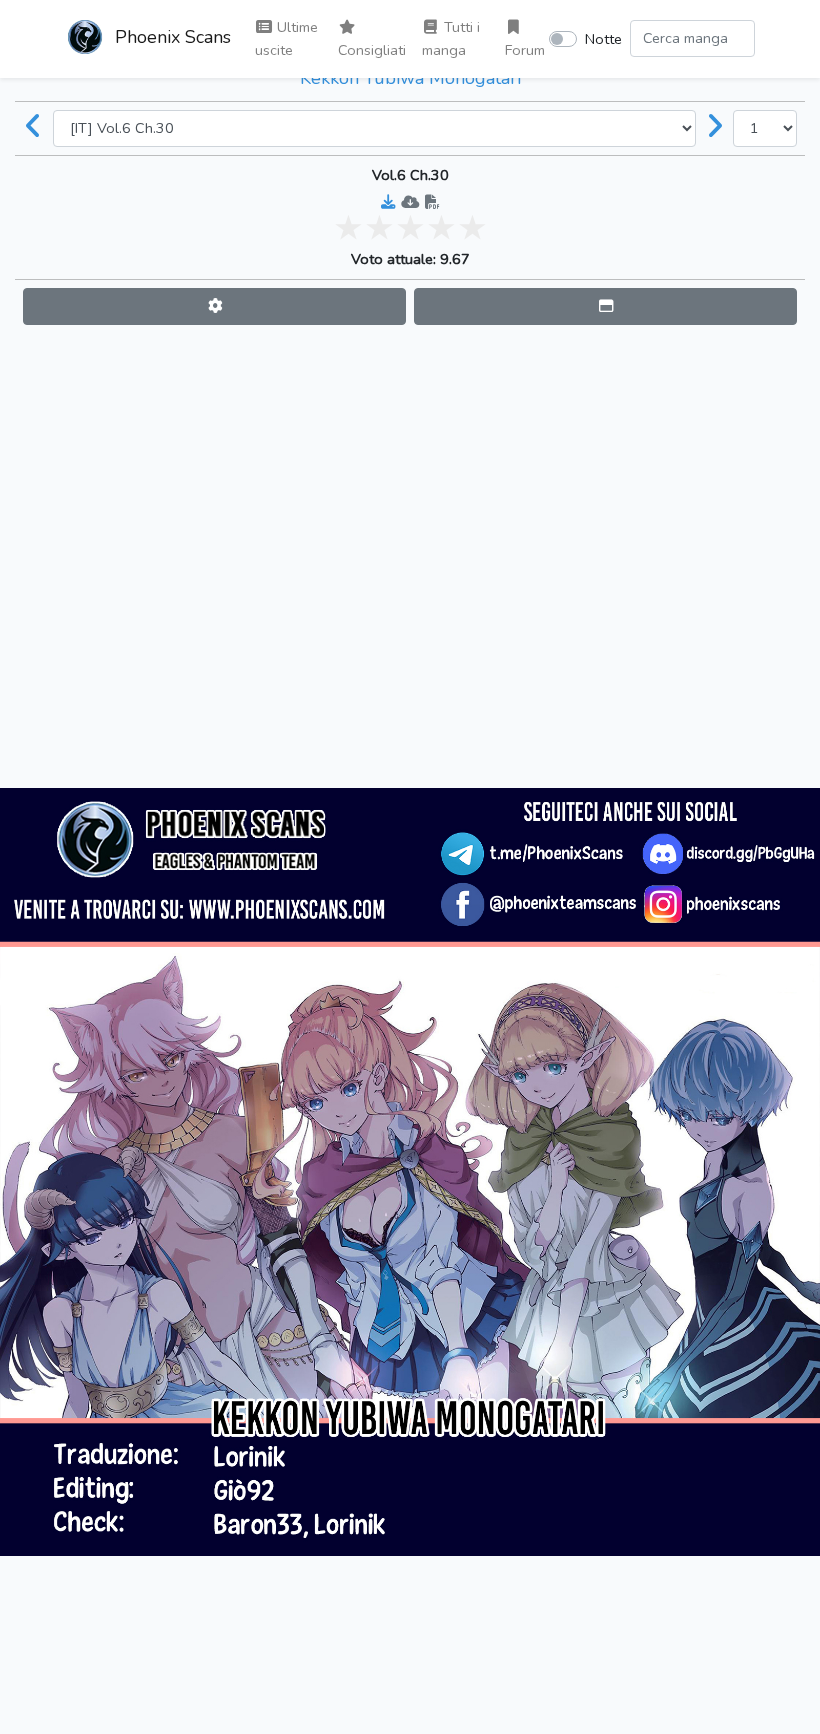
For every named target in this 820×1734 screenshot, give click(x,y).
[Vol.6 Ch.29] (34, 128)
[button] (214, 306)
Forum (525, 50)
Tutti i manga (451, 38)
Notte (603, 39)
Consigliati (372, 50)
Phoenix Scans (170, 37)
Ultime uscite (286, 38)
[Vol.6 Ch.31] (715, 128)
